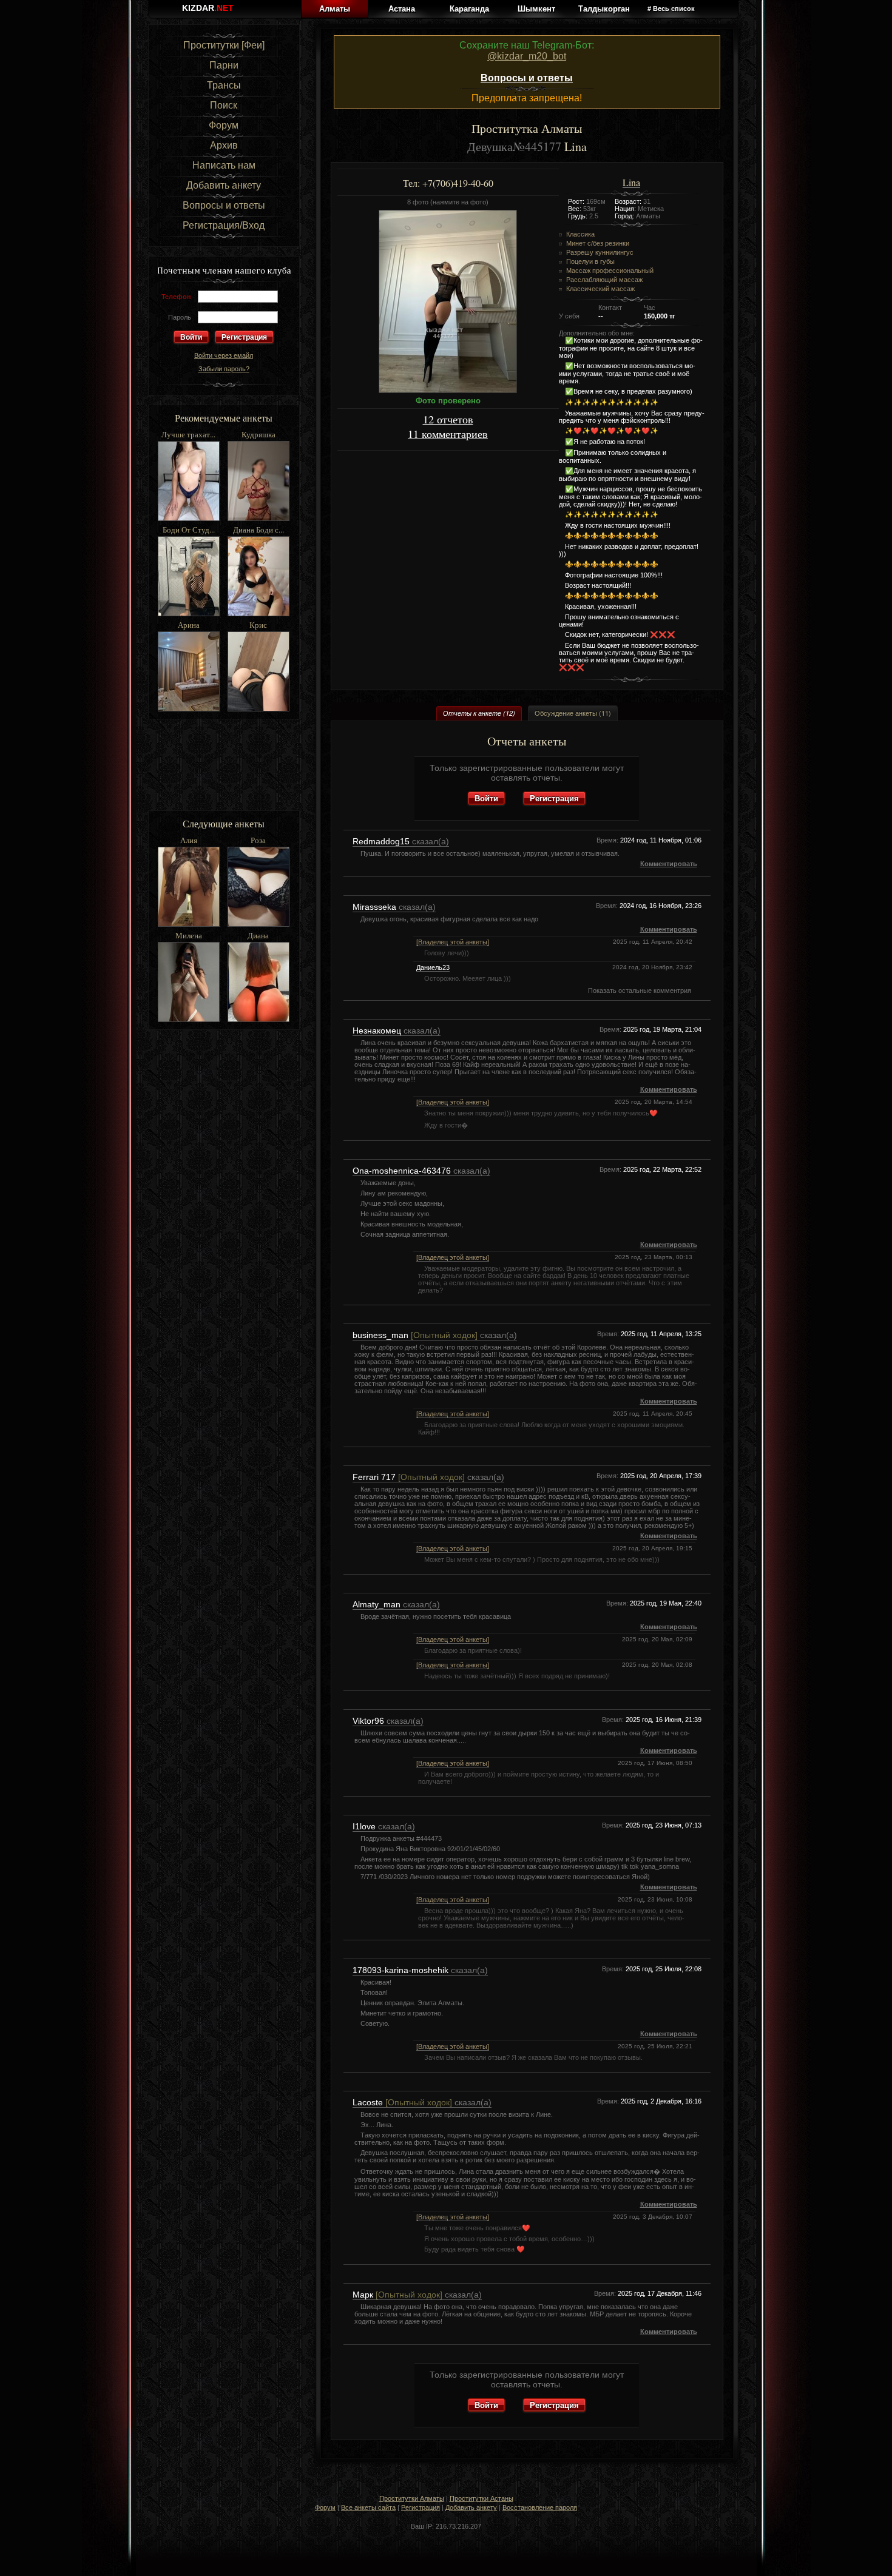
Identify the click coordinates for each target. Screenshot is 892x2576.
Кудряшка (258, 434)
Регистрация (244, 337)
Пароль (180, 317)
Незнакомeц (378, 1031)
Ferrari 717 (409, 1477)
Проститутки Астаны (481, 2498)
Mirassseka (376, 907)
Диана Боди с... (258, 530)
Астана (402, 9)
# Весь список (671, 8)
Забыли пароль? (224, 369)
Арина (189, 625)
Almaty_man (378, 1604)
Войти (486, 798)
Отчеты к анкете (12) (479, 713)
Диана (258, 935)
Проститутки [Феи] (224, 45)
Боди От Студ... (189, 530)
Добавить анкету (224, 185)
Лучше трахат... (188, 434)
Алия (189, 840)
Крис (258, 625)
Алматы (335, 9)
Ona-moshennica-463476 (403, 1171)
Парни (224, 65)
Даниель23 (433, 967)
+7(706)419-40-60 (458, 183)
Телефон (176, 297)
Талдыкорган (604, 9)
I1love (365, 1826)
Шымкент (536, 9)
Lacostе (402, 2102)
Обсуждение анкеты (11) (573, 713)
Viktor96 (370, 1721)
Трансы (224, 85)
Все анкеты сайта (368, 2507)
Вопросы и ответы (224, 205)
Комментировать (669, 864)
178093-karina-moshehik (402, 1970)
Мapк (397, 2295)
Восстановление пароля (540, 2507)
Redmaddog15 (382, 841)
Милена (189, 935)
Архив (224, 145)
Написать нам (224, 165)
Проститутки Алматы (412, 2498)
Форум (224, 125)
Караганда (469, 9)
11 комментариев (448, 434)
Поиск (224, 105)
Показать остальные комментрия (640, 990)
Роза (258, 840)
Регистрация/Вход (224, 225)
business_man (415, 1335)
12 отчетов (448, 419)
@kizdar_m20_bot (527, 56)
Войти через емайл (224, 355)
